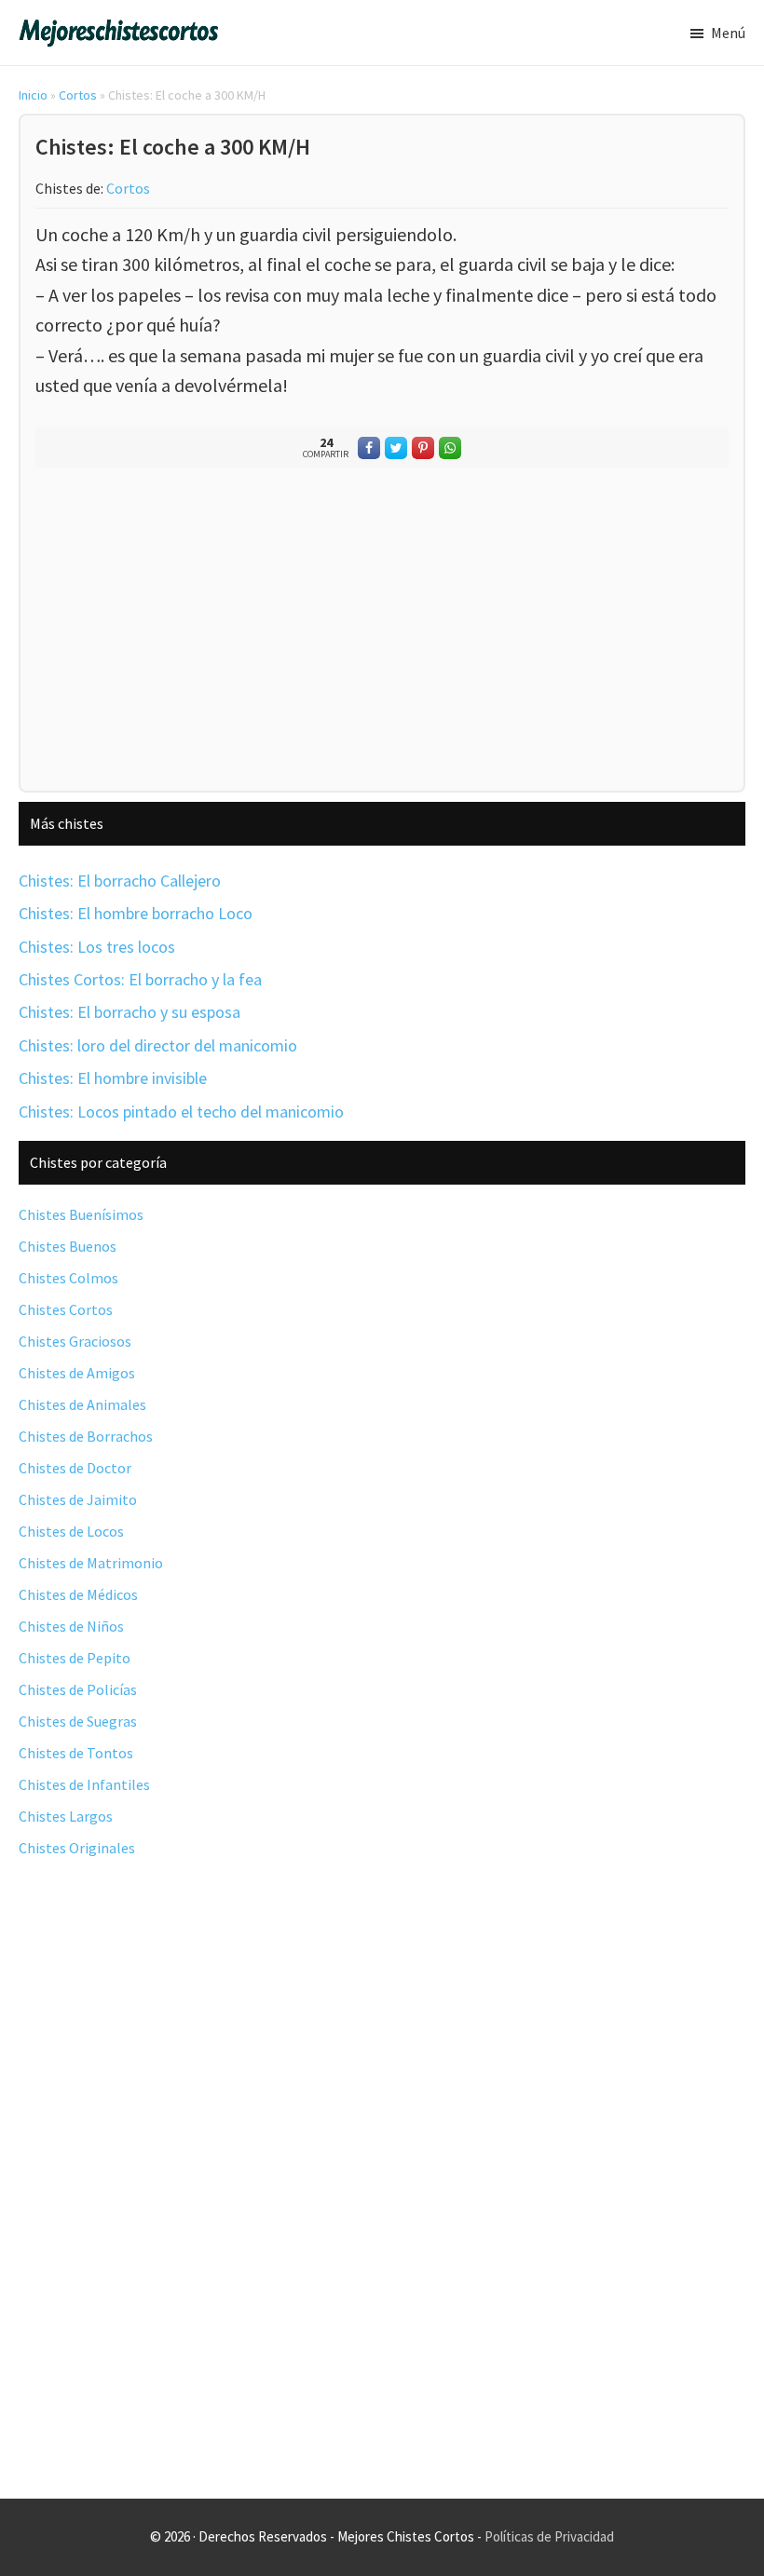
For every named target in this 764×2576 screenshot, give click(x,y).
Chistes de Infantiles (84, 1784)
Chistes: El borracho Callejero (120, 881)
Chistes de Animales (82, 1404)
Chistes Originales (77, 1848)
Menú (728, 33)
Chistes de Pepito (75, 1658)
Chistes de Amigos (77, 1373)
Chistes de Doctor (75, 1468)
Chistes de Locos (71, 1531)
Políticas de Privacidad (549, 2536)
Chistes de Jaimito (78, 1499)
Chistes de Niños (71, 1626)
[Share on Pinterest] (423, 448)
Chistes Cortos (66, 1309)
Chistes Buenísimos (81, 1214)
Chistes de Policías (78, 1689)
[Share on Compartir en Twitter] (396, 448)
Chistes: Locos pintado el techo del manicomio (181, 1112)
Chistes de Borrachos (86, 1436)
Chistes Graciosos (75, 1341)
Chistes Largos (66, 1816)
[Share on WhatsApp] (450, 448)
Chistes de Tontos (76, 1753)
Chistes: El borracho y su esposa (130, 1012)
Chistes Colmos (68, 1278)
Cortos (78, 95)
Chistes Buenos (68, 1246)
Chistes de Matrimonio (91, 1563)
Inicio (33, 95)
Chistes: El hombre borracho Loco (136, 913)
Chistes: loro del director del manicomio (158, 1045)
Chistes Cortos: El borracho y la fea (140, 979)
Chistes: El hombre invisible (113, 1078)
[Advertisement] (382, 634)
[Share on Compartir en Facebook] (369, 448)
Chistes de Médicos (78, 1594)
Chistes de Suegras (78, 1721)
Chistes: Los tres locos (97, 947)
